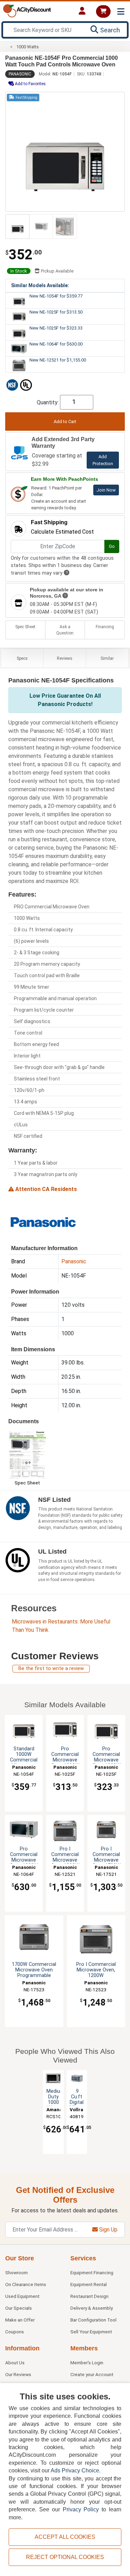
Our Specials (19, 2308)
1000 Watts (28, 47)
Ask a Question (65, 630)
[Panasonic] (43, 1221)
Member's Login (87, 2363)
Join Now (106, 490)
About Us (15, 2363)
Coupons (15, 2332)
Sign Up (108, 2230)
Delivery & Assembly (92, 2308)
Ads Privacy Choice (75, 2470)
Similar (107, 658)
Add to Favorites (30, 84)
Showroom (16, 2273)
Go (112, 546)
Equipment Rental (89, 2284)
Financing (105, 627)
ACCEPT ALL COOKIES (65, 2537)
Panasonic (20, 74)
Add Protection (103, 460)
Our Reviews (18, 2374)
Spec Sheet (25, 627)
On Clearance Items (26, 2284)
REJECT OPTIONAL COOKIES (65, 2557)
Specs (22, 658)
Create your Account (92, 2374)
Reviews (65, 658)
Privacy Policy (81, 2509)
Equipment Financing (92, 2273)
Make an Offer (20, 2320)
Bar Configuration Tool (93, 2320)
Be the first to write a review (51, 1668)
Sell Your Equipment (91, 2332)
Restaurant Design (89, 2296)
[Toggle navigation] (121, 12)
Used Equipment (22, 2296)
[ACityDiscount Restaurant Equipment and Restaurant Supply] (27, 10)
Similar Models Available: (40, 285)
